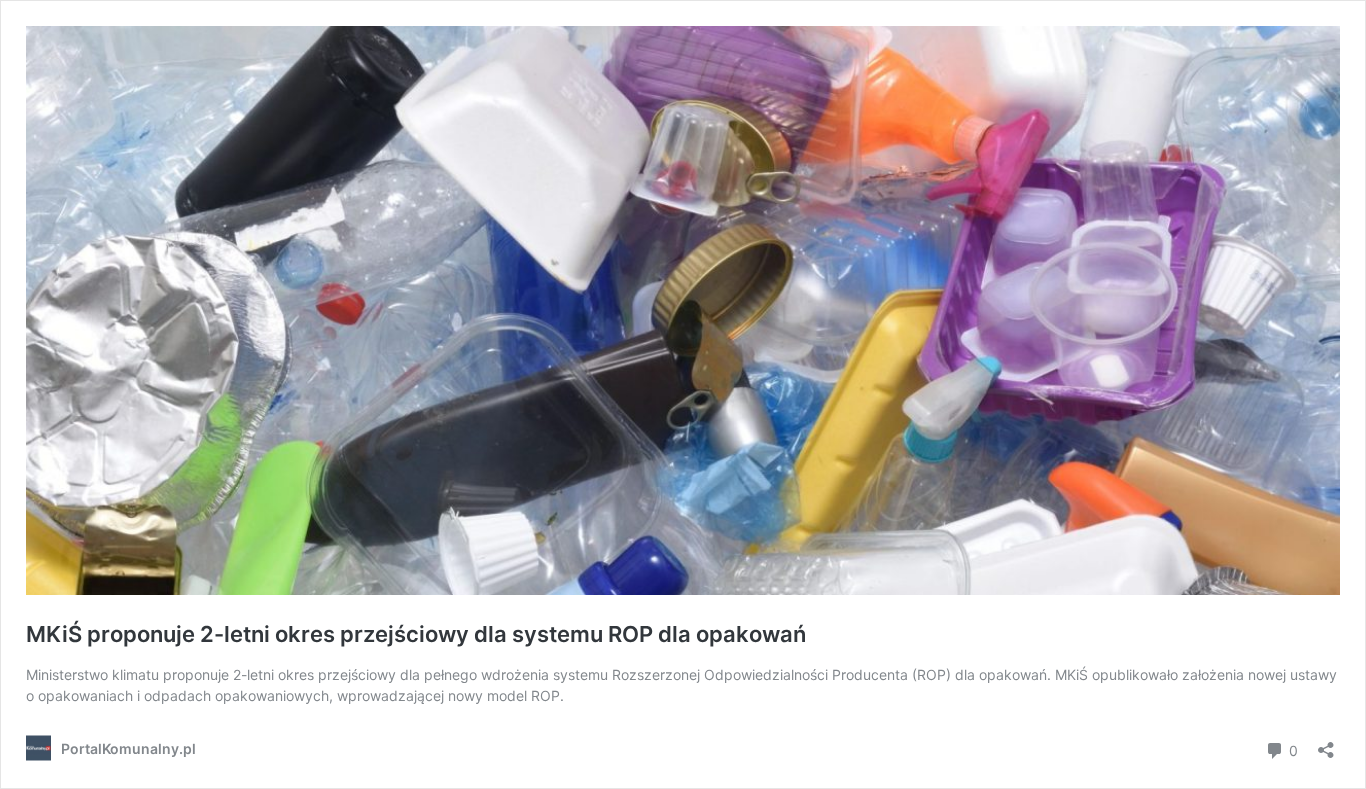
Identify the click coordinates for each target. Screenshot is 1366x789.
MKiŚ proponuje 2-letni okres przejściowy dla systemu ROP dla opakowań (416, 634)
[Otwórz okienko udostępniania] (1326, 743)
